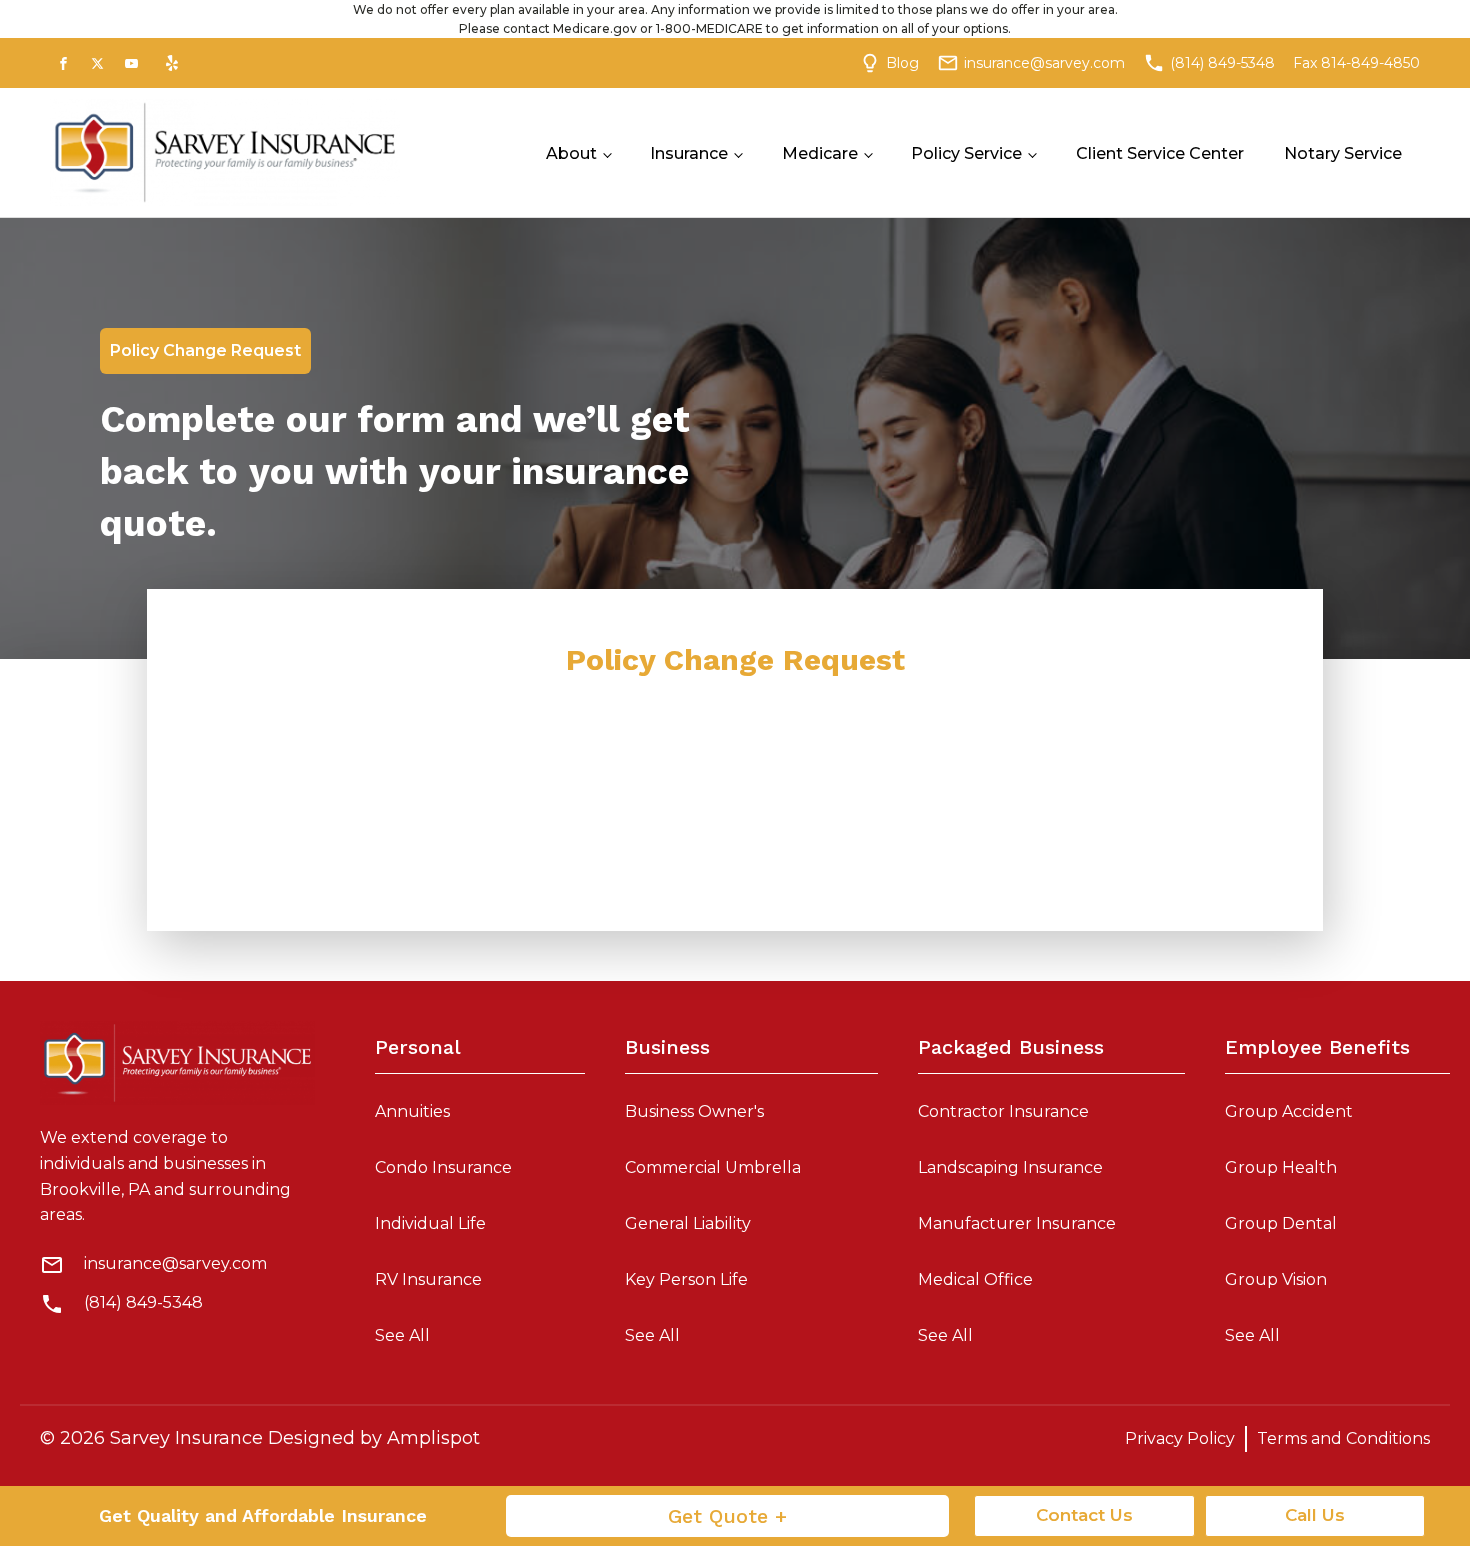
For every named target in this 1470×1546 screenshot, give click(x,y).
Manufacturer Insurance (1017, 1223)
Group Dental (1281, 1223)
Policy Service (966, 153)
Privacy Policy (1180, 1438)
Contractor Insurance (1003, 1111)
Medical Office (975, 1279)
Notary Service (1343, 153)
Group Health (1281, 1167)
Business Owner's (694, 1111)
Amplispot (433, 1438)
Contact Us (1084, 1515)
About (571, 153)
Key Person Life (686, 1279)
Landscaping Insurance (1010, 1167)
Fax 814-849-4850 (1356, 63)
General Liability (688, 1223)
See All (402, 1335)
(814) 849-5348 (143, 1302)
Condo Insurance (443, 1167)
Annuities (412, 1111)
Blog (902, 63)
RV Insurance (428, 1279)
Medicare (820, 153)
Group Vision (1276, 1279)
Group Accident (1289, 1111)
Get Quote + (727, 1516)
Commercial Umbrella (713, 1167)
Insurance (689, 153)
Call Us (1315, 1515)
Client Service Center (1160, 153)
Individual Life (430, 1223)
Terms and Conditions (1343, 1438)
